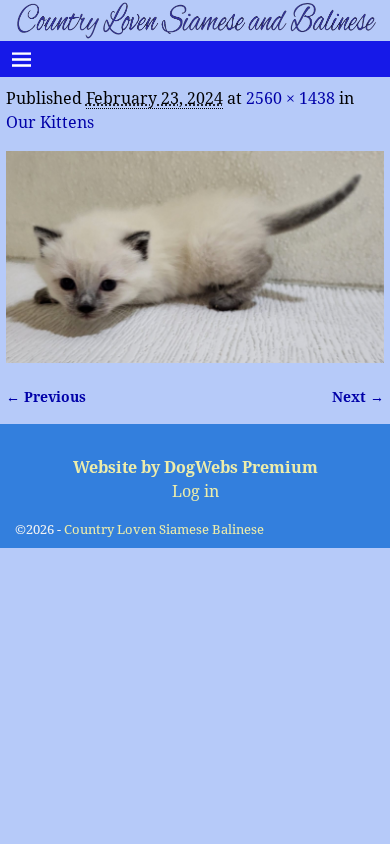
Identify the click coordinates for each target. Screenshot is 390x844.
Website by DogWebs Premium (195, 467)
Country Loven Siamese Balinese (164, 529)
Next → (358, 397)
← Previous (46, 397)
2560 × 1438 (290, 98)
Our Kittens (50, 122)
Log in (195, 491)
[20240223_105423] (195, 257)
